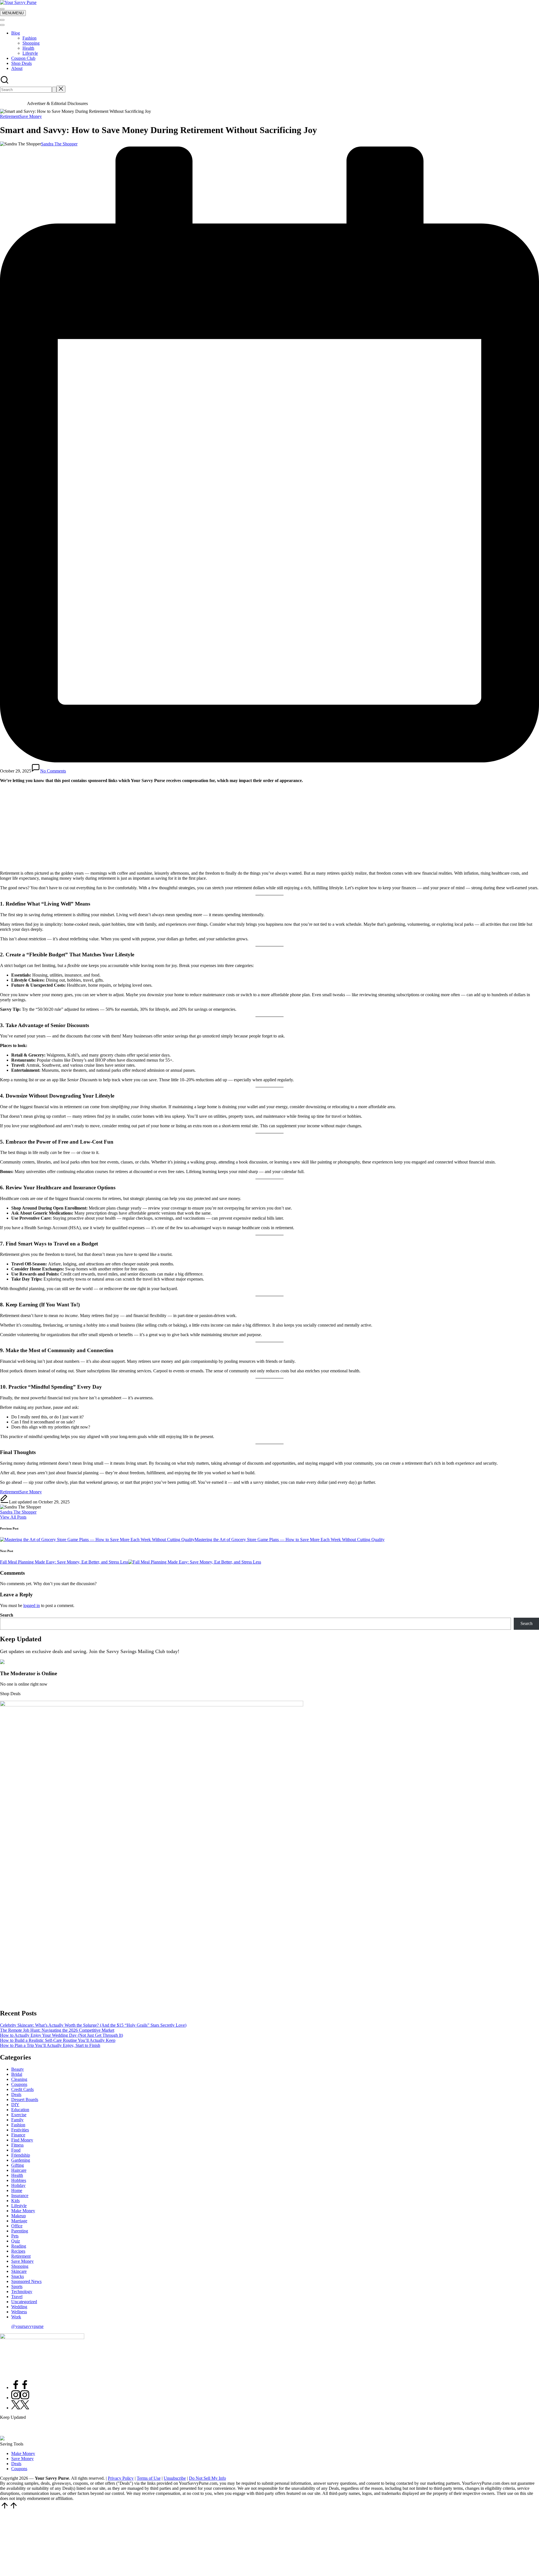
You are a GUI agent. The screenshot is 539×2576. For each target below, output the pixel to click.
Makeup (19, 2216)
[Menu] (2, 9)
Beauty (18, 2069)
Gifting (18, 2165)
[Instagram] (20, 2398)
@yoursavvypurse (27, 2326)
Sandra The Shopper (18, 1512)
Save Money (31, 116)
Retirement (10, 116)
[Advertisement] (269, 827)
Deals (16, 2094)
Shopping (31, 43)
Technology (22, 2292)
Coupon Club (23, 58)
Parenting (20, 2231)
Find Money (22, 2140)
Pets (15, 2236)
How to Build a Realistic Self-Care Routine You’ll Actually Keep (58, 2040)
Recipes (18, 2251)
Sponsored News (26, 2281)
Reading (19, 2246)
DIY (15, 2105)
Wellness (19, 2312)
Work (16, 2317)
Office (17, 2226)
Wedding (19, 2307)
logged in (32, 1605)
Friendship (21, 2155)
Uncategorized (24, 2302)
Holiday (18, 2185)
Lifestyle (30, 53)
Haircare (19, 2170)
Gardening (21, 2160)
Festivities (20, 2130)
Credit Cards (22, 2089)
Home (17, 2190)
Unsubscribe (175, 2478)
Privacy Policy (121, 2478)
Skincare (19, 2271)
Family (17, 2120)
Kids (15, 2201)
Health (28, 48)
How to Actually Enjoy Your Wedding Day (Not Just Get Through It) (61, 2035)
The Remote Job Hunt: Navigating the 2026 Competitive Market (57, 2030)
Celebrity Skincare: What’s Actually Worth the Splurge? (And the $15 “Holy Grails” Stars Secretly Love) (93, 2025)
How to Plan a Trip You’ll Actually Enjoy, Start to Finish (50, 2045)
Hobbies (19, 2180)
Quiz (16, 2241)
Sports (17, 2286)
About (17, 68)
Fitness (17, 2145)
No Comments (53, 771)
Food (16, 2150)
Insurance (20, 2196)
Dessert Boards (25, 2100)
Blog (16, 33)
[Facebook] (20, 2388)
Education (20, 2110)
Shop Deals (21, 63)
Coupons (19, 2084)
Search (7, 1615)
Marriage (19, 2221)
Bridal (17, 2074)
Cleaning (19, 2079)
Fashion (29, 38)
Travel (17, 2297)
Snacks (18, 2276)
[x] (20, 2408)
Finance (18, 2135)
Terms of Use (149, 2478)
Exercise (19, 2115)
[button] (54, 90)
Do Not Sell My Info (207, 2478)
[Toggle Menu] (2, 20)
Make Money (23, 2211)
